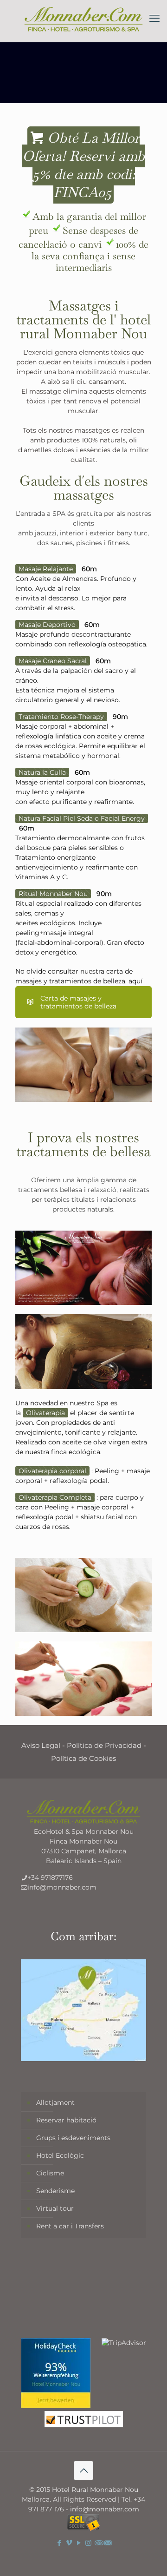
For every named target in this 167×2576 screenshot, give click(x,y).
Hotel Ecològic (60, 2155)
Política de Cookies (83, 1758)
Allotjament (55, 2102)
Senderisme (55, 2191)
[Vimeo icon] (69, 2543)
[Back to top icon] (83, 2471)
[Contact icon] (108, 2543)
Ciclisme (50, 2173)
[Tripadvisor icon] (98, 2543)
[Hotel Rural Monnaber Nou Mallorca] (83, 19)
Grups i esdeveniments (73, 2138)
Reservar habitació (66, 2120)
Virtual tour (55, 2208)
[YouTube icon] (79, 2543)
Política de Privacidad (104, 1745)
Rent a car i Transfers (70, 2226)
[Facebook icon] (59, 2543)
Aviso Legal (41, 1745)
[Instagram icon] (88, 2543)
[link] (83, 1065)
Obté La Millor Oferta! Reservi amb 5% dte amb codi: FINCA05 (83, 165)
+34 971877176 (50, 1878)
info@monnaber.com (62, 1887)
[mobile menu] (154, 19)
